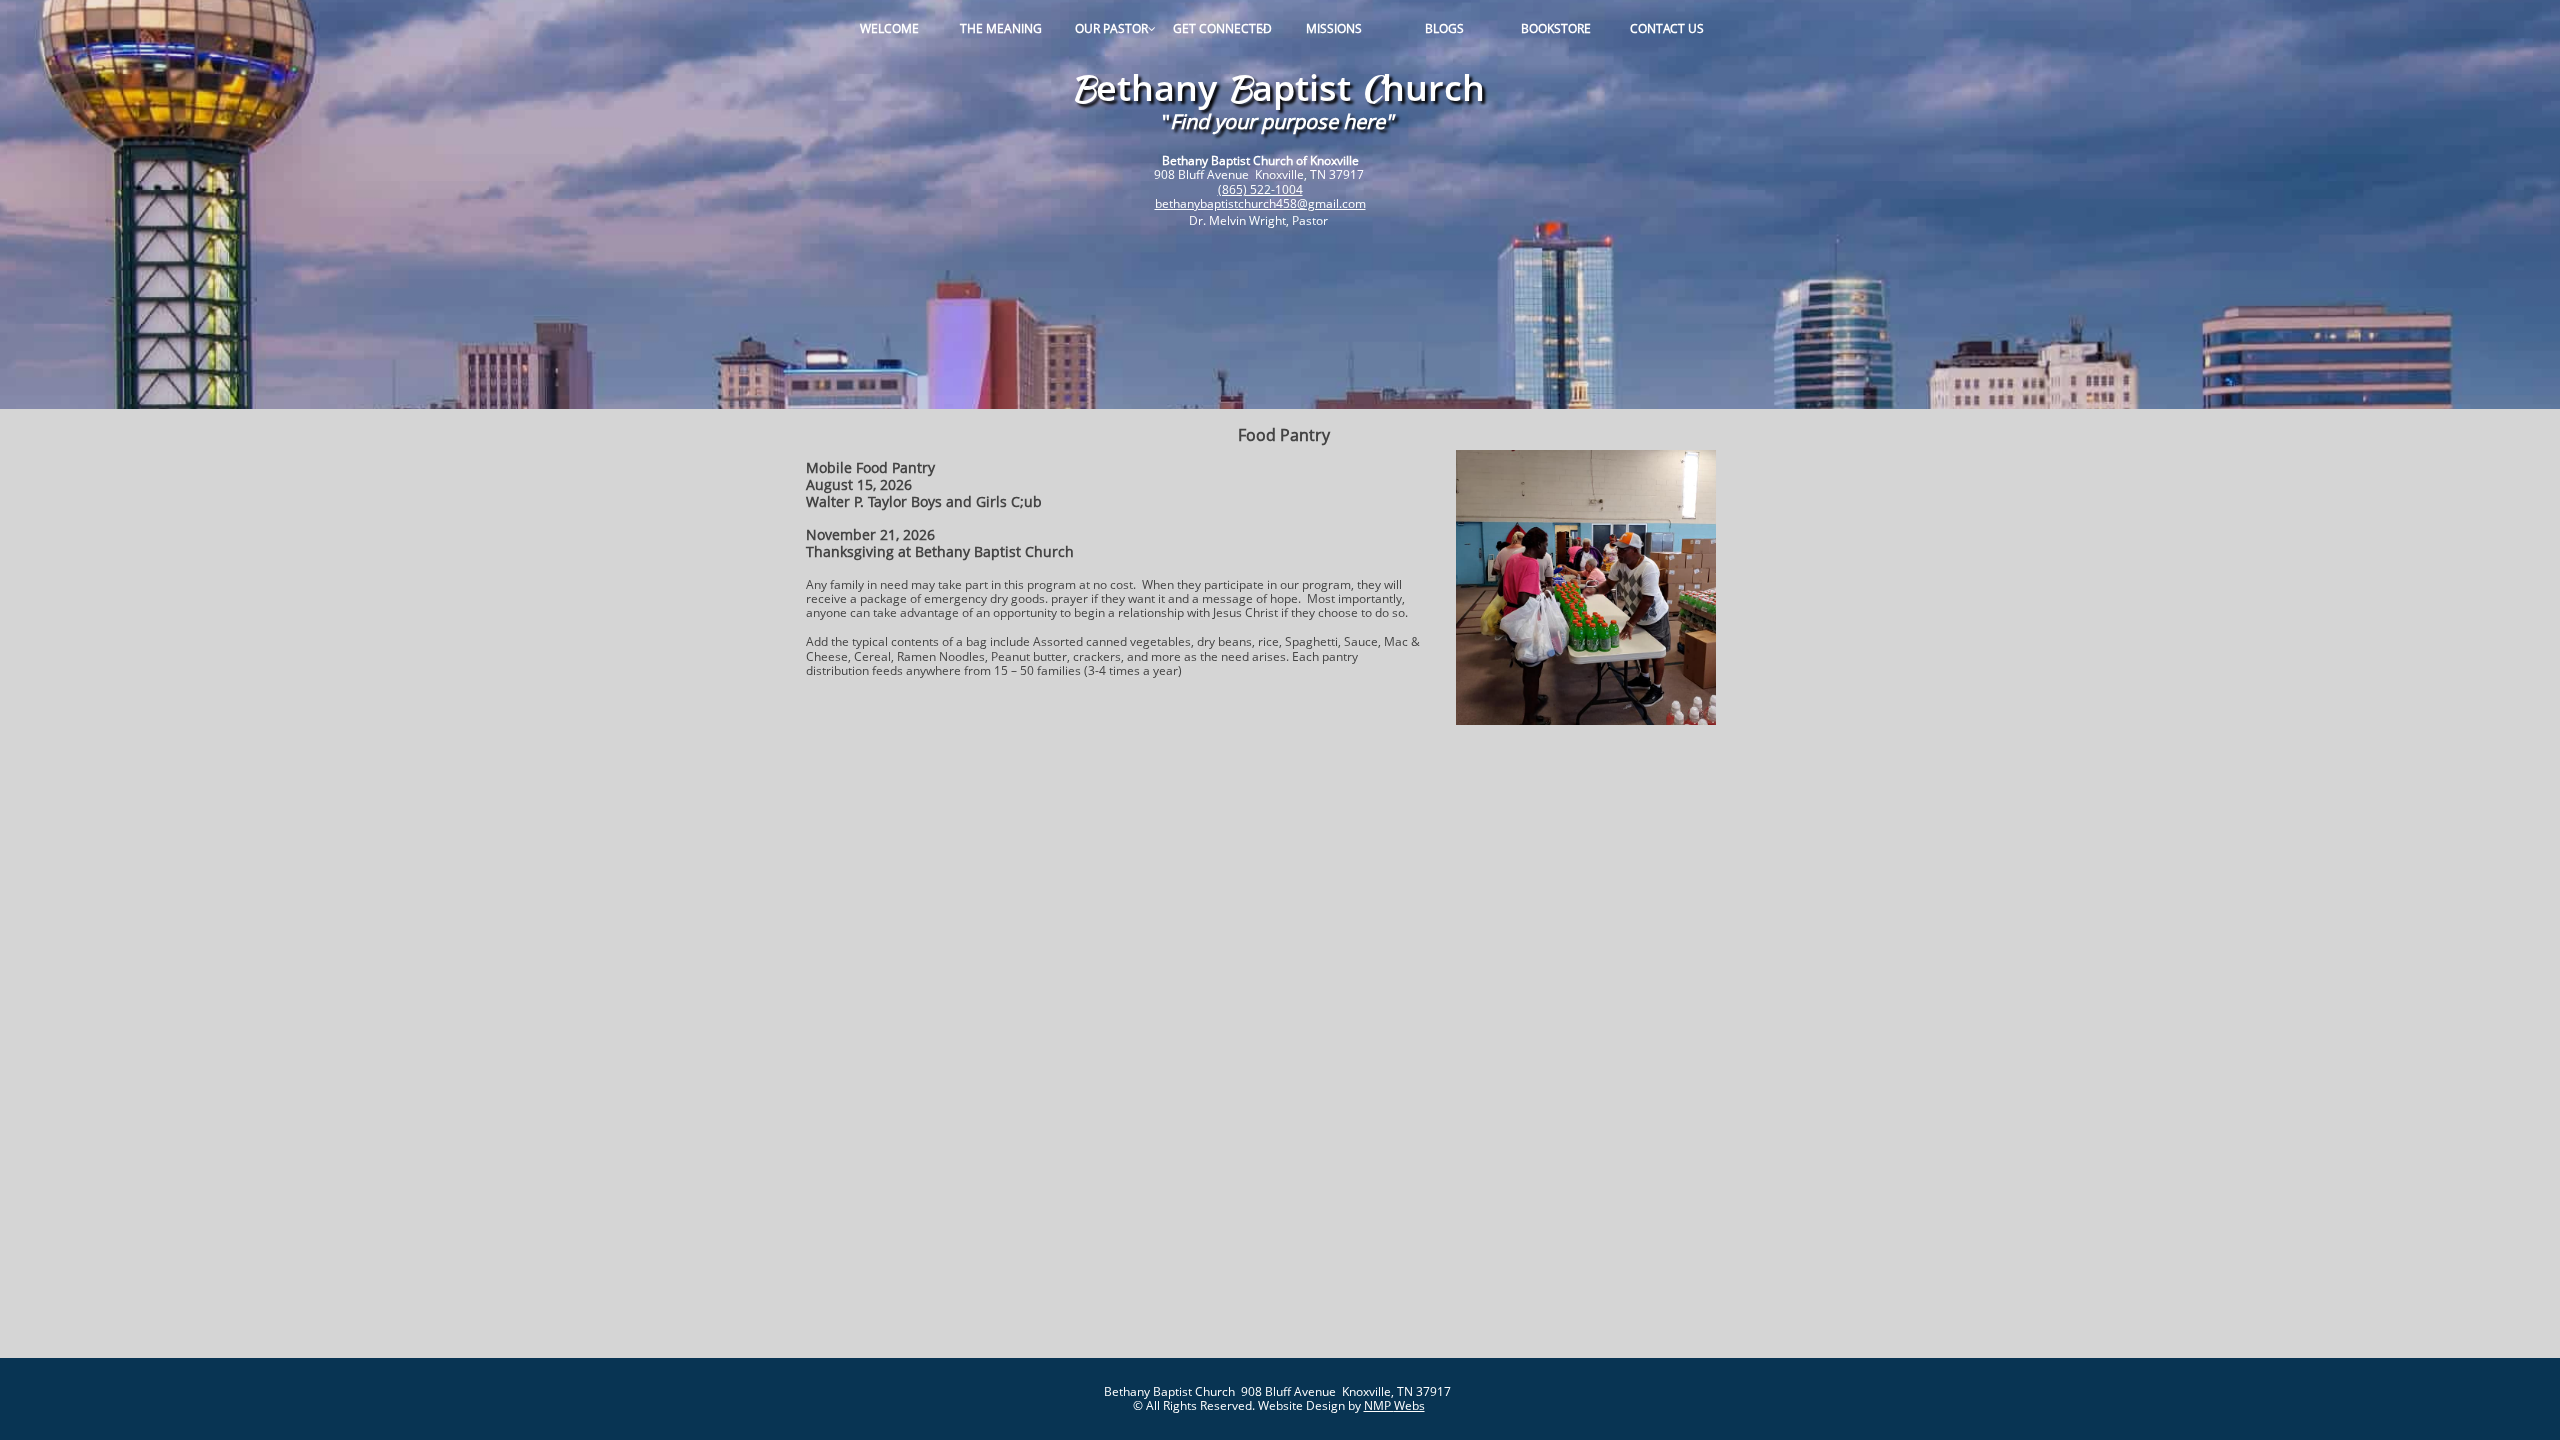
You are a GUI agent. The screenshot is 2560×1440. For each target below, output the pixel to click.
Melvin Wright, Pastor (1270, 220)
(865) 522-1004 (1260, 189)
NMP (1379, 1405)
